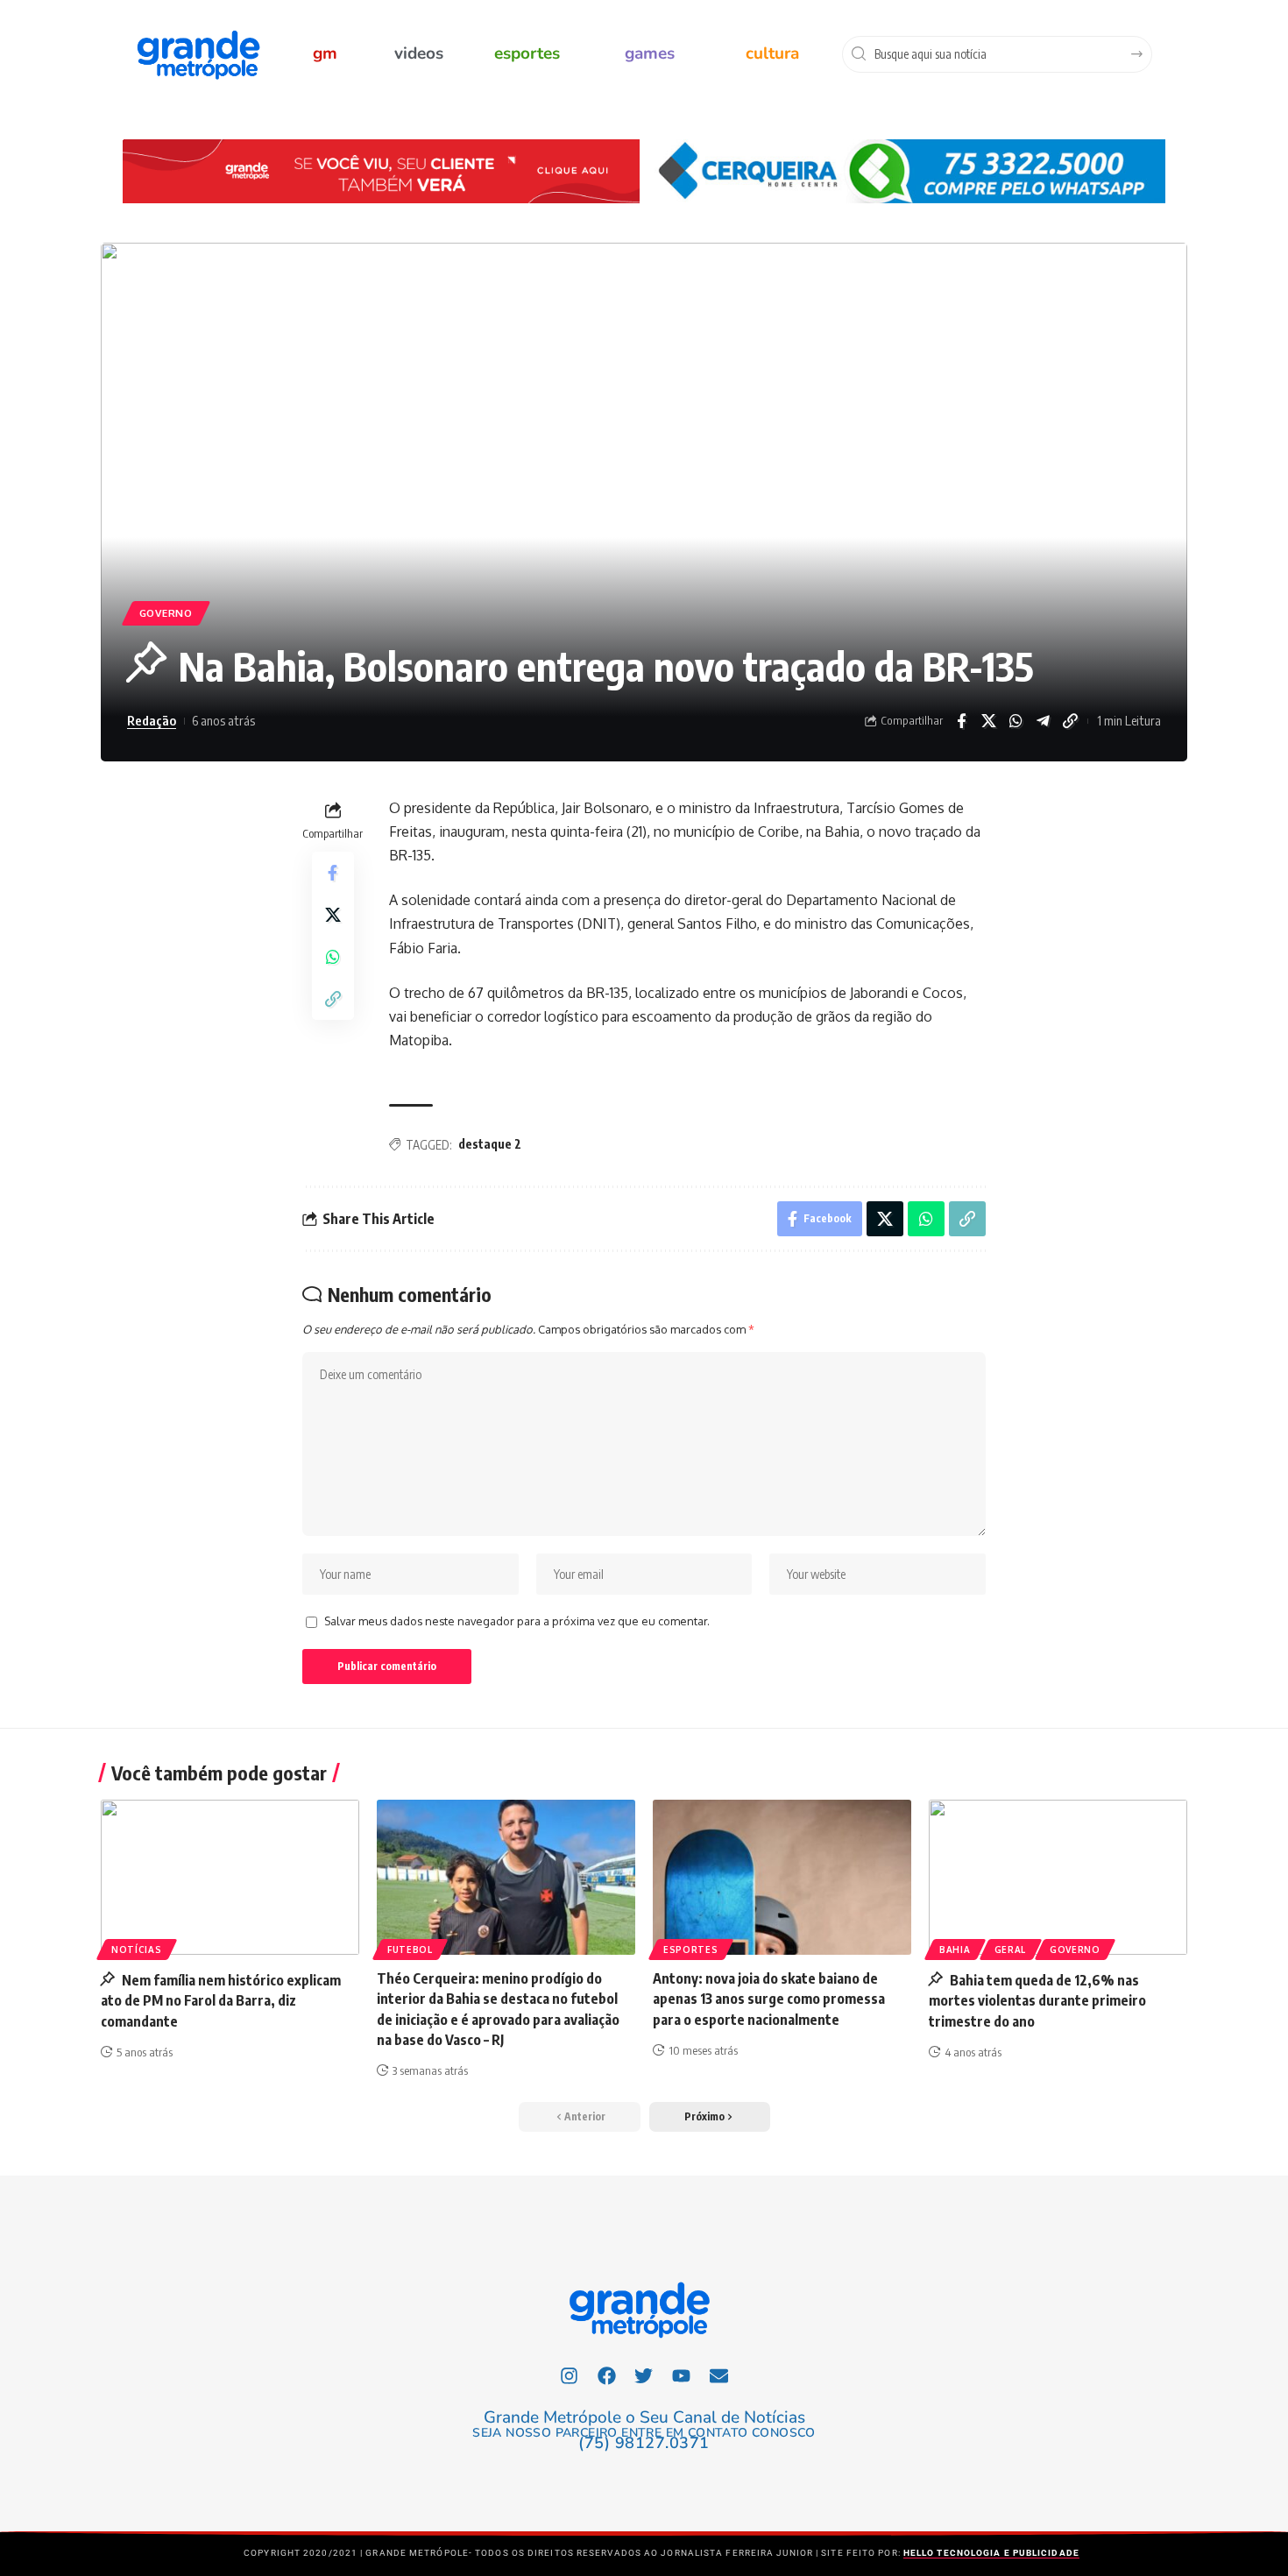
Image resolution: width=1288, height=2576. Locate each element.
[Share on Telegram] (1043, 721)
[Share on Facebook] (961, 721)
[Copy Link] (1070, 721)
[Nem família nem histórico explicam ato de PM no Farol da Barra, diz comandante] (230, 1877)
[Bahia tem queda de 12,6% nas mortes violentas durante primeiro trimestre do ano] (1058, 1877)
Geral (1011, 1950)
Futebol (410, 1950)
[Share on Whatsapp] (1016, 721)
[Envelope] (719, 2375)
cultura (772, 53)
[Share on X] (988, 721)
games (650, 53)
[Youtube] (682, 2375)
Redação (152, 720)
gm (325, 53)
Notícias (137, 1950)
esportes (527, 53)
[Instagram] (570, 2375)
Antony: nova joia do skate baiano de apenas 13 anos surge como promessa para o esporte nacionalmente (769, 1999)
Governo (166, 613)
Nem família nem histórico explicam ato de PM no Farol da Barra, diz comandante (221, 2000)
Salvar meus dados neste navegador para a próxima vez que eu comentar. (517, 1621)
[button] (710, 2117)
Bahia (955, 1950)
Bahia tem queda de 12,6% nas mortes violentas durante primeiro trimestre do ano (1037, 2000)
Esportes (691, 1950)
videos (419, 53)
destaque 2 (490, 1144)
